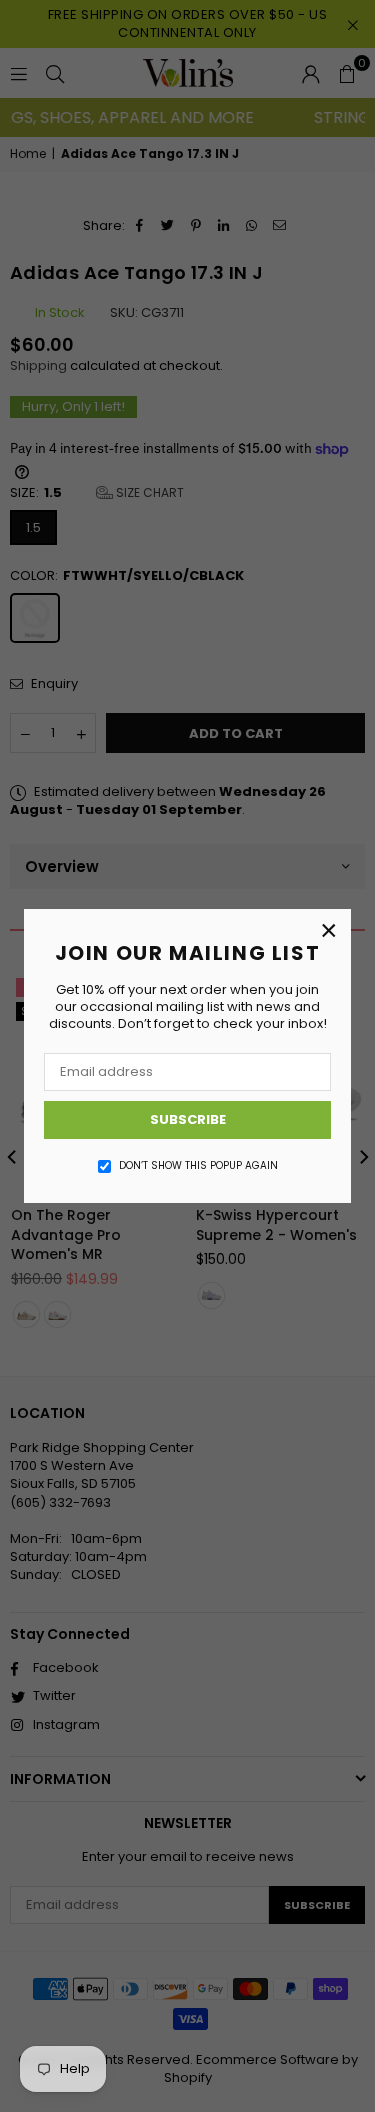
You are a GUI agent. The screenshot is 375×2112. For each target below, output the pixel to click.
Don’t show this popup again (198, 1166)
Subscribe (188, 1119)
